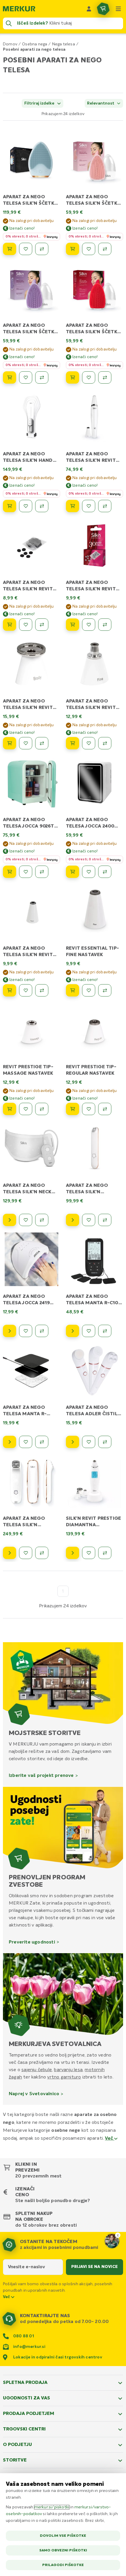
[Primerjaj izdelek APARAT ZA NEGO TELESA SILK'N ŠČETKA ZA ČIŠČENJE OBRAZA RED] (105, 377)
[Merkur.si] (19, 9)
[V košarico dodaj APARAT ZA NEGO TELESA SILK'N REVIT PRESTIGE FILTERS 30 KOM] (73, 625)
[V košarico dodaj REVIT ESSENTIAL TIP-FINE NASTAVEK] (73, 990)
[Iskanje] (9, 23)
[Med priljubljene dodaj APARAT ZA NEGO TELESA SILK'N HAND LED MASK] (26, 506)
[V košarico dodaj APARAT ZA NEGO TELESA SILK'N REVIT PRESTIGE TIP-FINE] (73, 743)
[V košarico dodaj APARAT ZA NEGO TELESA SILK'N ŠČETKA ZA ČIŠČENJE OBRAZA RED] (73, 377)
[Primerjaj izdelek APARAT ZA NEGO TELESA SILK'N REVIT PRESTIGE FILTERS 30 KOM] (105, 625)
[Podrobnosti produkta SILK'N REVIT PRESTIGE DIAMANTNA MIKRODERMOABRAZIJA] (73, 1553)
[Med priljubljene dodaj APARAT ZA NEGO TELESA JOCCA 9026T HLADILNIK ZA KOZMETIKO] (26, 872)
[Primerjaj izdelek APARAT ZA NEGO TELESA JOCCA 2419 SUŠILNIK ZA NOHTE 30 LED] (42, 1331)
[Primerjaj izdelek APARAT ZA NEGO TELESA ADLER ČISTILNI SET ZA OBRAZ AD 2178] (105, 1442)
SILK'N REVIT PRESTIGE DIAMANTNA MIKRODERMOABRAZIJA (94, 1525)
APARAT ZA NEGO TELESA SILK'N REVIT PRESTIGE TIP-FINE (91, 708)
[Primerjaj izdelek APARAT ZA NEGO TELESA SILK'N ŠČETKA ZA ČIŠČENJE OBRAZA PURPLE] (42, 377)
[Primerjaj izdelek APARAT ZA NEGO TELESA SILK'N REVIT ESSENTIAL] (105, 506)
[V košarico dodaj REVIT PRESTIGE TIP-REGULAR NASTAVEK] (73, 1109)
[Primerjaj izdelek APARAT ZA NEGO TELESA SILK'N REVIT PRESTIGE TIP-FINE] (105, 743)
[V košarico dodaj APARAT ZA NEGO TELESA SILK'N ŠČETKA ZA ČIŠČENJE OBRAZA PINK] (73, 249)
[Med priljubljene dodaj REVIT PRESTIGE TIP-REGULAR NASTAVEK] (89, 1109)
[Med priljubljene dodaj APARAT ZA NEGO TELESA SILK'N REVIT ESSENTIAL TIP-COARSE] (26, 990)
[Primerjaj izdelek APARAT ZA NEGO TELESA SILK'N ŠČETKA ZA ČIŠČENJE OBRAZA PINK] (105, 249)
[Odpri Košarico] (103, 9)
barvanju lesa (68, 2070)
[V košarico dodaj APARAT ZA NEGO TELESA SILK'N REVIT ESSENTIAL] (73, 506)
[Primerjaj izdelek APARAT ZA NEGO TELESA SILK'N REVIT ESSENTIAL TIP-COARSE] (42, 990)
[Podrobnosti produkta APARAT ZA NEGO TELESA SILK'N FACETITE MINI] (73, 1220)
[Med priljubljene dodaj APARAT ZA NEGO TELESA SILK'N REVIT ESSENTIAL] (89, 506)
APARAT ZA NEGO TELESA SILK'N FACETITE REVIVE (24, 1525)
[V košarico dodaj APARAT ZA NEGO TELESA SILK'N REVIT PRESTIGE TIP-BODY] (10, 743)
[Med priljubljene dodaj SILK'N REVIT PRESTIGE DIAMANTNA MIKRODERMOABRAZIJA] (89, 1553)
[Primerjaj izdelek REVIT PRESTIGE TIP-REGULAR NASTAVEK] (105, 1109)
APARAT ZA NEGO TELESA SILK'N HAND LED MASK (28, 461)
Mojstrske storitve (45, 1733)
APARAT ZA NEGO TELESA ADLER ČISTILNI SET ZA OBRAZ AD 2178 (94, 1414)
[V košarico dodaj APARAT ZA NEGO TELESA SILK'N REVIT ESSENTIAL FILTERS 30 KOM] (10, 625)
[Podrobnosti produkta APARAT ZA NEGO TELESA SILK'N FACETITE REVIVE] (10, 1553)
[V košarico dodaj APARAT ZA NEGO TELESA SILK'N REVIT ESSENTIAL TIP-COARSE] (10, 990)
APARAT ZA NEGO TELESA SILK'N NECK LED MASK (27, 1192)
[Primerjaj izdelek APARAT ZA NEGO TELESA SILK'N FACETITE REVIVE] (42, 1553)
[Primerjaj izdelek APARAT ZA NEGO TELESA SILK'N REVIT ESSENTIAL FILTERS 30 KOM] (42, 625)
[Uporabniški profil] (89, 9)
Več (110, 2139)
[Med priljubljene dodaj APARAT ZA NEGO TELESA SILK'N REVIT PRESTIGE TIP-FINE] (89, 743)
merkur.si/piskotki (52, 2507)
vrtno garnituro (64, 2077)
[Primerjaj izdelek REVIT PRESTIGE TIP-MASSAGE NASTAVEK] (42, 1109)
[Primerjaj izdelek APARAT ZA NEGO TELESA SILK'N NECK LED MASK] (42, 1220)
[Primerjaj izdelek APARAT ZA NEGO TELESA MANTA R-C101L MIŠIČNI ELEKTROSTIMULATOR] (105, 1331)
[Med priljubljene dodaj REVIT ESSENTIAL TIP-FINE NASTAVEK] (89, 990)
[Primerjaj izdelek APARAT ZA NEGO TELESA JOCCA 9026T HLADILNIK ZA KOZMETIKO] (42, 872)
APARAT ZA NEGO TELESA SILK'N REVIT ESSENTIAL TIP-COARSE (31, 955)
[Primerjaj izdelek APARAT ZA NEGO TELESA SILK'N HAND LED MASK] (42, 506)
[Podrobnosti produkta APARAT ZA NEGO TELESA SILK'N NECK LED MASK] (10, 1220)
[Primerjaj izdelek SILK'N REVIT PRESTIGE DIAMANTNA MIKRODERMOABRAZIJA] (105, 1553)
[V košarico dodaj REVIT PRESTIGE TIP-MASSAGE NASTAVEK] (10, 1109)
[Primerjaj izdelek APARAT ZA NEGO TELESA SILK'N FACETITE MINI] (105, 1220)
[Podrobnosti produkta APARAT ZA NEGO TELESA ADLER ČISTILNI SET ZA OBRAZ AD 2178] (73, 1442)
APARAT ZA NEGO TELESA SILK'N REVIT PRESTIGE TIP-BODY (28, 708)
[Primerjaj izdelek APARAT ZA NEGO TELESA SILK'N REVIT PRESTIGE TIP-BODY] (42, 743)
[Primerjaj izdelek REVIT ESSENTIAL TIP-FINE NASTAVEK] (105, 990)
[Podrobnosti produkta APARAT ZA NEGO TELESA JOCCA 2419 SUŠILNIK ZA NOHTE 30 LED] (10, 1331)
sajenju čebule (37, 2070)
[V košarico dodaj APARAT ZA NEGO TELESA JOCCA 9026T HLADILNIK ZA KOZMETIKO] (10, 872)
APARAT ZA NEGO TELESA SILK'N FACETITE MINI (87, 1192)
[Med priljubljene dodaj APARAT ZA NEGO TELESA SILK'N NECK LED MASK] (26, 1220)
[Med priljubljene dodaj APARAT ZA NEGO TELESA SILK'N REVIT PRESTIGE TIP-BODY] (26, 743)
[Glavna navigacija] (118, 9)
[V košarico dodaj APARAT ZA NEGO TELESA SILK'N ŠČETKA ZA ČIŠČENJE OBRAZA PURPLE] (10, 377)
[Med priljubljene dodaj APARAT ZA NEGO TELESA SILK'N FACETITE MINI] (89, 1220)
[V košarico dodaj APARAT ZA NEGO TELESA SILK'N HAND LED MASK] (10, 506)
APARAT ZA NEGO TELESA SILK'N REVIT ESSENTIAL (91, 461)
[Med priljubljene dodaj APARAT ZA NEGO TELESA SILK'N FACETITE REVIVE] (26, 1553)
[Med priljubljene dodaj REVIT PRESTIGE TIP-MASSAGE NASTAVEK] (26, 1109)
